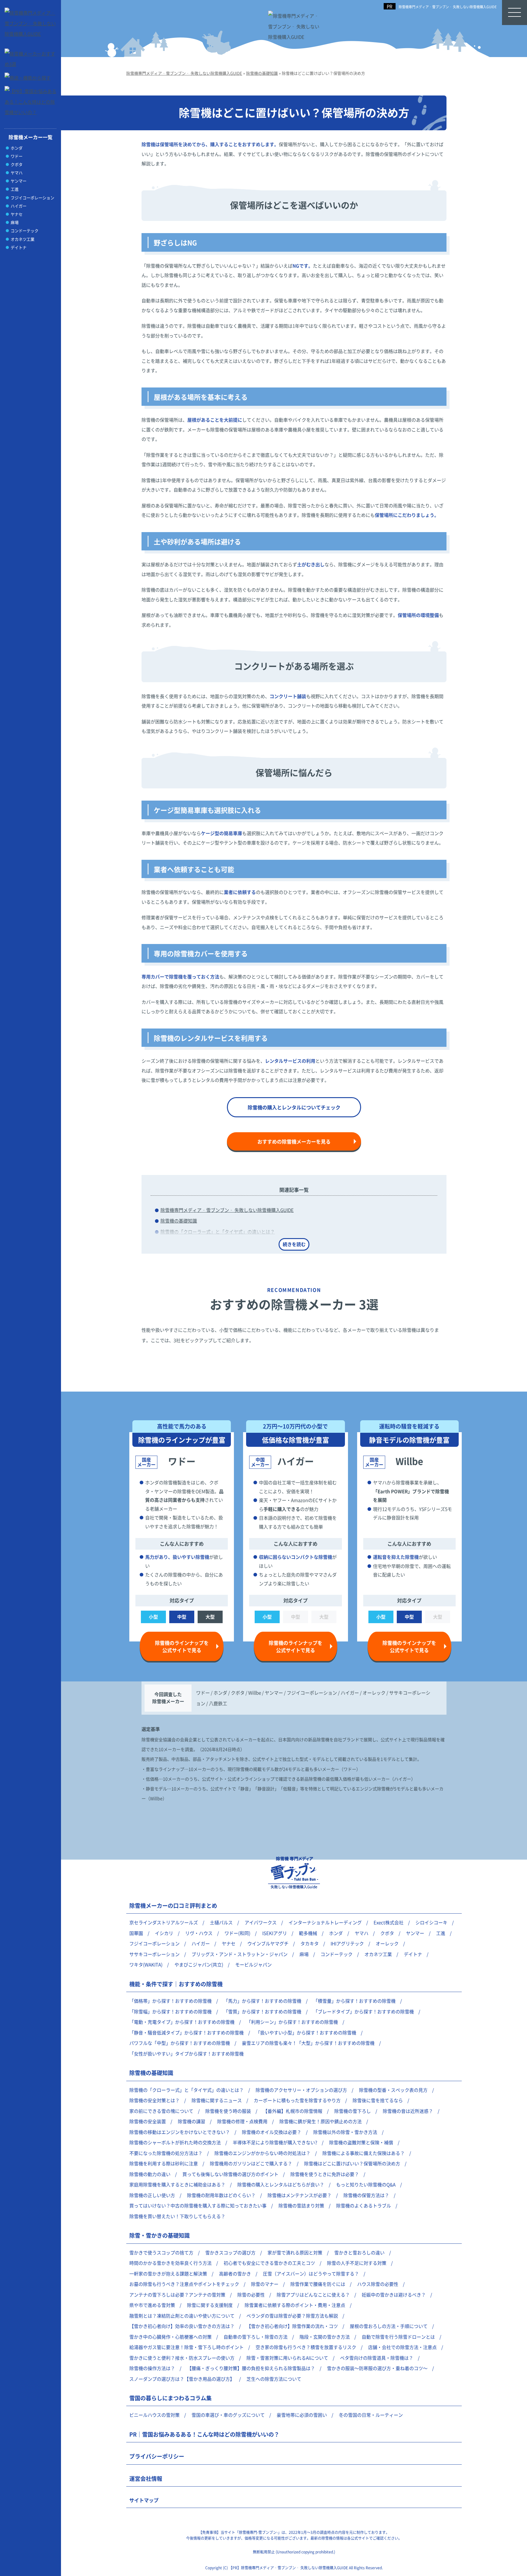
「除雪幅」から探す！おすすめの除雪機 (170, 2011)
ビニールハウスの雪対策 (154, 2415)
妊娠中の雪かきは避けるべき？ (394, 2295)
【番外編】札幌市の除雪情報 (293, 2111)
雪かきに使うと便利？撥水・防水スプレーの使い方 (182, 2358)
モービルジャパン (253, 1964)
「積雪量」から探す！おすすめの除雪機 (354, 2001)
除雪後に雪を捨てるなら (378, 2100)
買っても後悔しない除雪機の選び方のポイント (230, 2174)
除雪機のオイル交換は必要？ (272, 2132)
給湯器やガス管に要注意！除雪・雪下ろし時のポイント (186, 2347)
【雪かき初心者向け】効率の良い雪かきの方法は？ (182, 2326)
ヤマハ (17, 173)
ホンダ (17, 148)
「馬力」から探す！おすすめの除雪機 (262, 2001)
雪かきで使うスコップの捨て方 (161, 2252)
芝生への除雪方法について (274, 2379)
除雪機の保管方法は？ (366, 2195)
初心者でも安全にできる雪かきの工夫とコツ (269, 2263)
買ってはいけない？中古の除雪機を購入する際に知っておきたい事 (198, 2205)
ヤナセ (17, 214)
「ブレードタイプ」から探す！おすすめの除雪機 (364, 2011)
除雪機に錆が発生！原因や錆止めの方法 (321, 2121)
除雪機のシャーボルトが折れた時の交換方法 (175, 2142)
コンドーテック (25, 231)
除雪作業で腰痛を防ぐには (318, 2284)
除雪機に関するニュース (217, 2100)
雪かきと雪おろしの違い (359, 2252)
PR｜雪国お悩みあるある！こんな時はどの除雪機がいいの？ (204, 2434)
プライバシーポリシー (157, 2456)
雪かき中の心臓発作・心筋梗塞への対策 (170, 2337)
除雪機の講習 (192, 2121)
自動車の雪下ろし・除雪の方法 (256, 2337)
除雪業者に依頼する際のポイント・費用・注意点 (295, 2305)
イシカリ (164, 1933)
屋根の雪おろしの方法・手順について (389, 2326)
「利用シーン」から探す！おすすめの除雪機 (292, 2022)
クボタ (17, 164)
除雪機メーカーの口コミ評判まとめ (173, 1905)
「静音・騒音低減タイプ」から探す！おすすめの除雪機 (186, 2032)
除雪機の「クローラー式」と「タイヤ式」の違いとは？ (218, 1232)
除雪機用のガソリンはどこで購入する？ (251, 2163)
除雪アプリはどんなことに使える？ (313, 2295)
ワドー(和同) (237, 1933)
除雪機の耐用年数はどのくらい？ (221, 2195)
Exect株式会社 (389, 1922)
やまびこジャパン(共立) (199, 1964)
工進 (15, 189)
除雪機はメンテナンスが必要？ (299, 2195)
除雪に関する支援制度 (210, 2305)
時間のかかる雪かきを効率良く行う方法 (170, 2263)
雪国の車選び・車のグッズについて (228, 2415)
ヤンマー (19, 181)
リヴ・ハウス (199, 1933)
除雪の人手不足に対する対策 (357, 2263)
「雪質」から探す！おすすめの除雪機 (262, 2011)
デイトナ (19, 247)
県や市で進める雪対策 (152, 2305)
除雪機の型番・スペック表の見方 (393, 2090)
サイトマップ (144, 2500)
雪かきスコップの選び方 (230, 2252)
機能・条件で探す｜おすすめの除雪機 (176, 1984)
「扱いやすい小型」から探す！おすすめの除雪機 (306, 2032)
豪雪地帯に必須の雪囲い (302, 2415)
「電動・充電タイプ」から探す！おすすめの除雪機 (182, 2022)
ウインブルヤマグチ (268, 1943)
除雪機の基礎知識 (179, 1221)
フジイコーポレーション (32, 198)
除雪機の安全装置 (148, 2121)
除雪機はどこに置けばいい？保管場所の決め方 (352, 2163)
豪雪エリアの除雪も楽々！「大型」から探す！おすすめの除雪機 (308, 2043)
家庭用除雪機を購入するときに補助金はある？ (177, 2184)
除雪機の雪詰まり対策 (301, 2205)
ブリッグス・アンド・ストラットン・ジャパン (240, 1954)
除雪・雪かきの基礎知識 (160, 2235)
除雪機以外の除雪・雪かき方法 (345, 2132)
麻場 (15, 222)
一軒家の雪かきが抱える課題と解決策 (168, 2273)
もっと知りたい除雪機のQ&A (366, 2184)
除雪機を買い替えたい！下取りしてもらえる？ (177, 2216)
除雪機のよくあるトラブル (364, 2205)
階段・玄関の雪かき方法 (325, 2337)
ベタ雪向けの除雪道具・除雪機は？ (377, 2358)
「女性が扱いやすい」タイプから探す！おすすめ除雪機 (186, 2054)
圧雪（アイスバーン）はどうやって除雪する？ (311, 2273)
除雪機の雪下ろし (353, 2111)
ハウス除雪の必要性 (378, 2284)
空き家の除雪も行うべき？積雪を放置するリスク (306, 2347)
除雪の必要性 (251, 2295)
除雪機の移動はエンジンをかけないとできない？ (180, 2132)
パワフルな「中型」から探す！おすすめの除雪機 (180, 2043)
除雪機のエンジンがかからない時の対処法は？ (262, 2153)
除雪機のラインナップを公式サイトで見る (182, 1646)
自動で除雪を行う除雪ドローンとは (398, 2337)
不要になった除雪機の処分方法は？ (166, 2153)
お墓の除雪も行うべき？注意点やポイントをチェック (184, 2284)
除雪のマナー (265, 2284)
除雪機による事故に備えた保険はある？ (364, 2153)
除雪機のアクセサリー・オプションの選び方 (301, 2090)
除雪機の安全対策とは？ (154, 2100)
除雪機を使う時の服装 (228, 2111)
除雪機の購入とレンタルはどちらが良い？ (281, 2184)
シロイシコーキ (431, 1922)
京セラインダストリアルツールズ (164, 1922)
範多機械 (308, 1933)
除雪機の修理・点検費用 (242, 2121)
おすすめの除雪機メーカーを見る (294, 1141)
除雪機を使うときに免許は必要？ (325, 2174)
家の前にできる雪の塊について (161, 2111)
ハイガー (19, 206)
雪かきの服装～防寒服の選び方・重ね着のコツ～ (377, 2368)
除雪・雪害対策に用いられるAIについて (287, 2358)
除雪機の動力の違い (150, 2174)
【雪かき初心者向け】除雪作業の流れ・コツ (292, 2326)
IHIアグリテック (347, 1943)
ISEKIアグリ (275, 1933)
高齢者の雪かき (235, 2273)
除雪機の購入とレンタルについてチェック (294, 1107)
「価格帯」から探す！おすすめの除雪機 (170, 2001)
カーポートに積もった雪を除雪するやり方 (297, 2100)
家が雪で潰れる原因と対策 (295, 2252)
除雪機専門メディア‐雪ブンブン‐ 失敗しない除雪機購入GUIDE (448, 7)
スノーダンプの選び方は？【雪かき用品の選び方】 (182, 2379)
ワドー (17, 156)
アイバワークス (261, 1922)
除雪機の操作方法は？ (152, 2368)
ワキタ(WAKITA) (146, 1964)
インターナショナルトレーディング (325, 1922)
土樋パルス (221, 1922)
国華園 (136, 1933)
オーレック (387, 1943)
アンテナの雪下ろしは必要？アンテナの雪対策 (177, 2295)
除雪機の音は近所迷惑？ (408, 2111)
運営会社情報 (146, 2478)
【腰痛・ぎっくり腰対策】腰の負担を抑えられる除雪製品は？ (251, 2368)
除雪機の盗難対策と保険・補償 (361, 2142)
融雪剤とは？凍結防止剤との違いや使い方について (182, 2316)
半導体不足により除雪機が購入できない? (275, 2142)
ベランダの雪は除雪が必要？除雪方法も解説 (292, 2316)
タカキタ (310, 1943)
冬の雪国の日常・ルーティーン (371, 2415)
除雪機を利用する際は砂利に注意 (164, 2163)
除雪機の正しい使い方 (152, 2195)
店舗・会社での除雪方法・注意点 (402, 2347)
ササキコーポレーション (154, 1954)
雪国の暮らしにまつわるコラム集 (170, 2398)
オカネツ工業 (23, 239)
